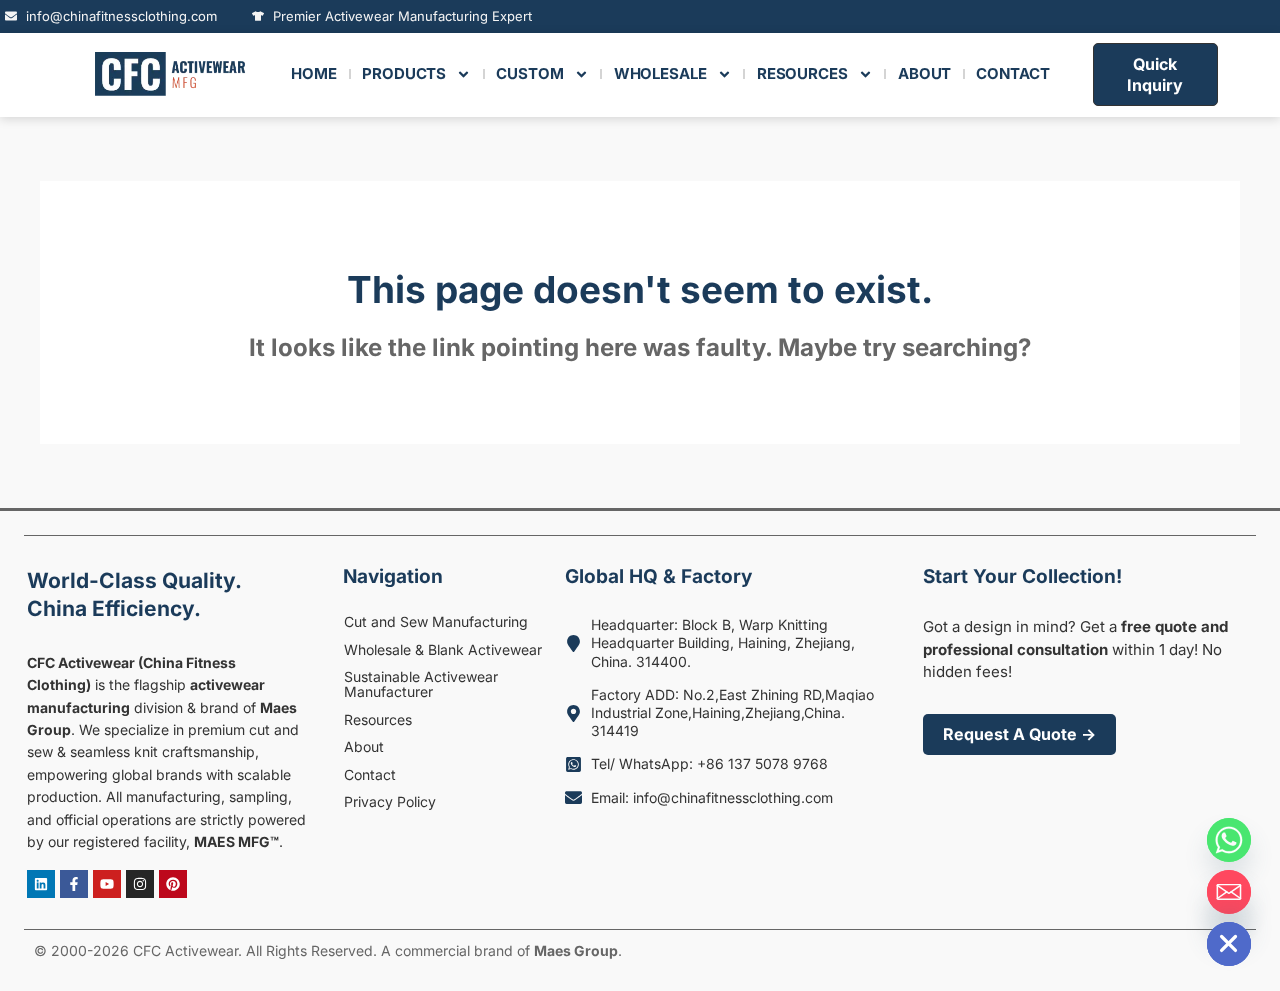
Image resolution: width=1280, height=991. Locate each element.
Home (314, 73)
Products (404, 73)
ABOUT (925, 73)
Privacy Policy (390, 801)
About (364, 746)
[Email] (1229, 892)
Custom (529, 73)
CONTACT (1012, 73)
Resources (378, 719)
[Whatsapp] (1229, 840)
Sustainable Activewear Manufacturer (421, 684)
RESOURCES (802, 73)
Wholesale (660, 73)
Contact (370, 774)
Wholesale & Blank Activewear (443, 649)
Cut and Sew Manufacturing (436, 621)
